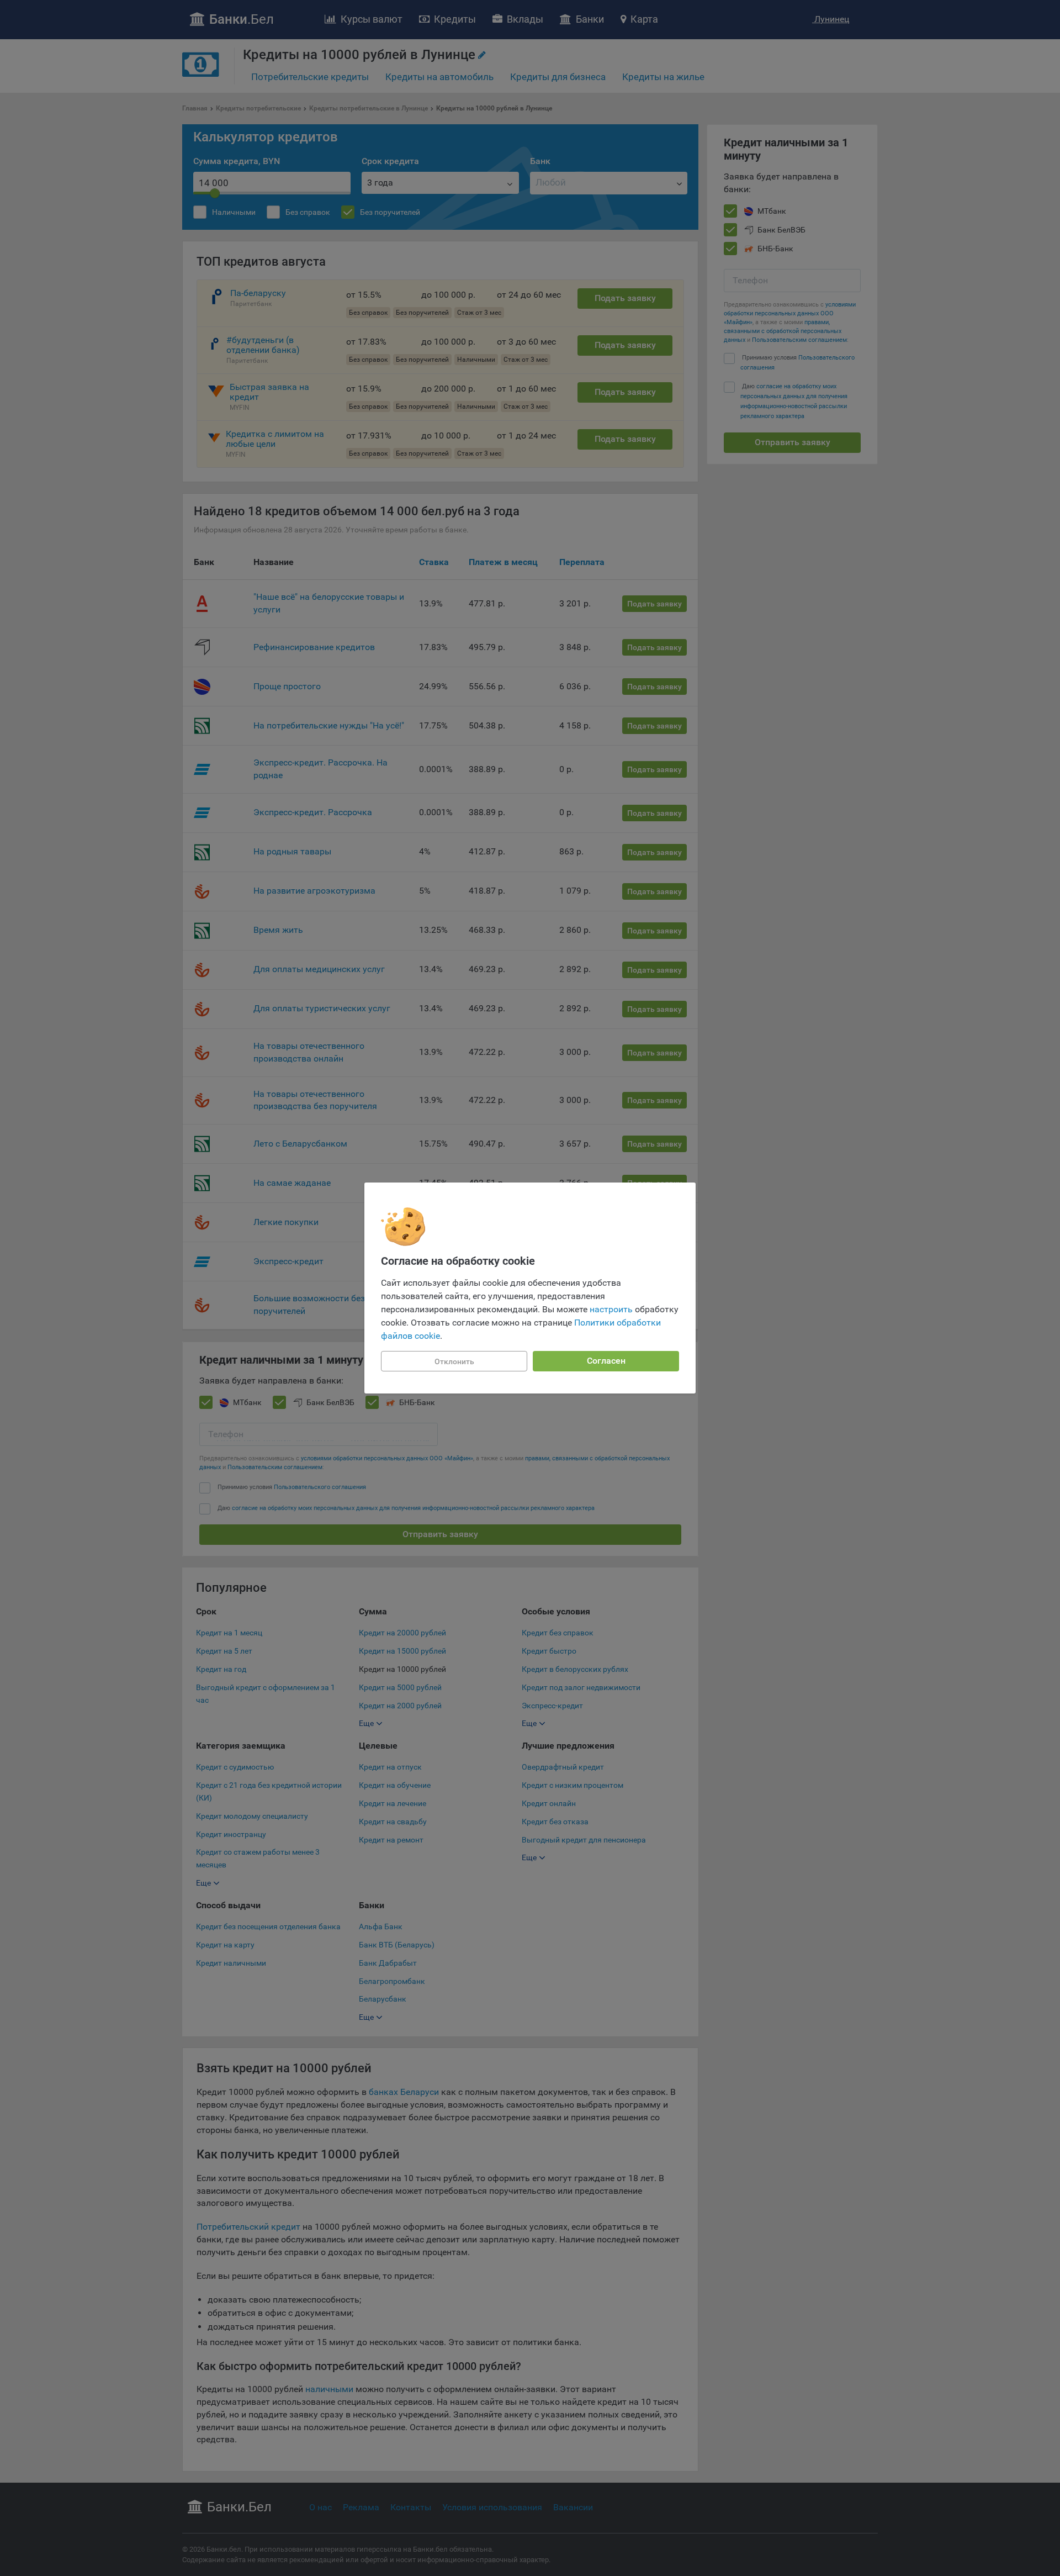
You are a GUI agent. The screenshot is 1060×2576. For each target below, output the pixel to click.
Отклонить (454, 1361)
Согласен (606, 1361)
